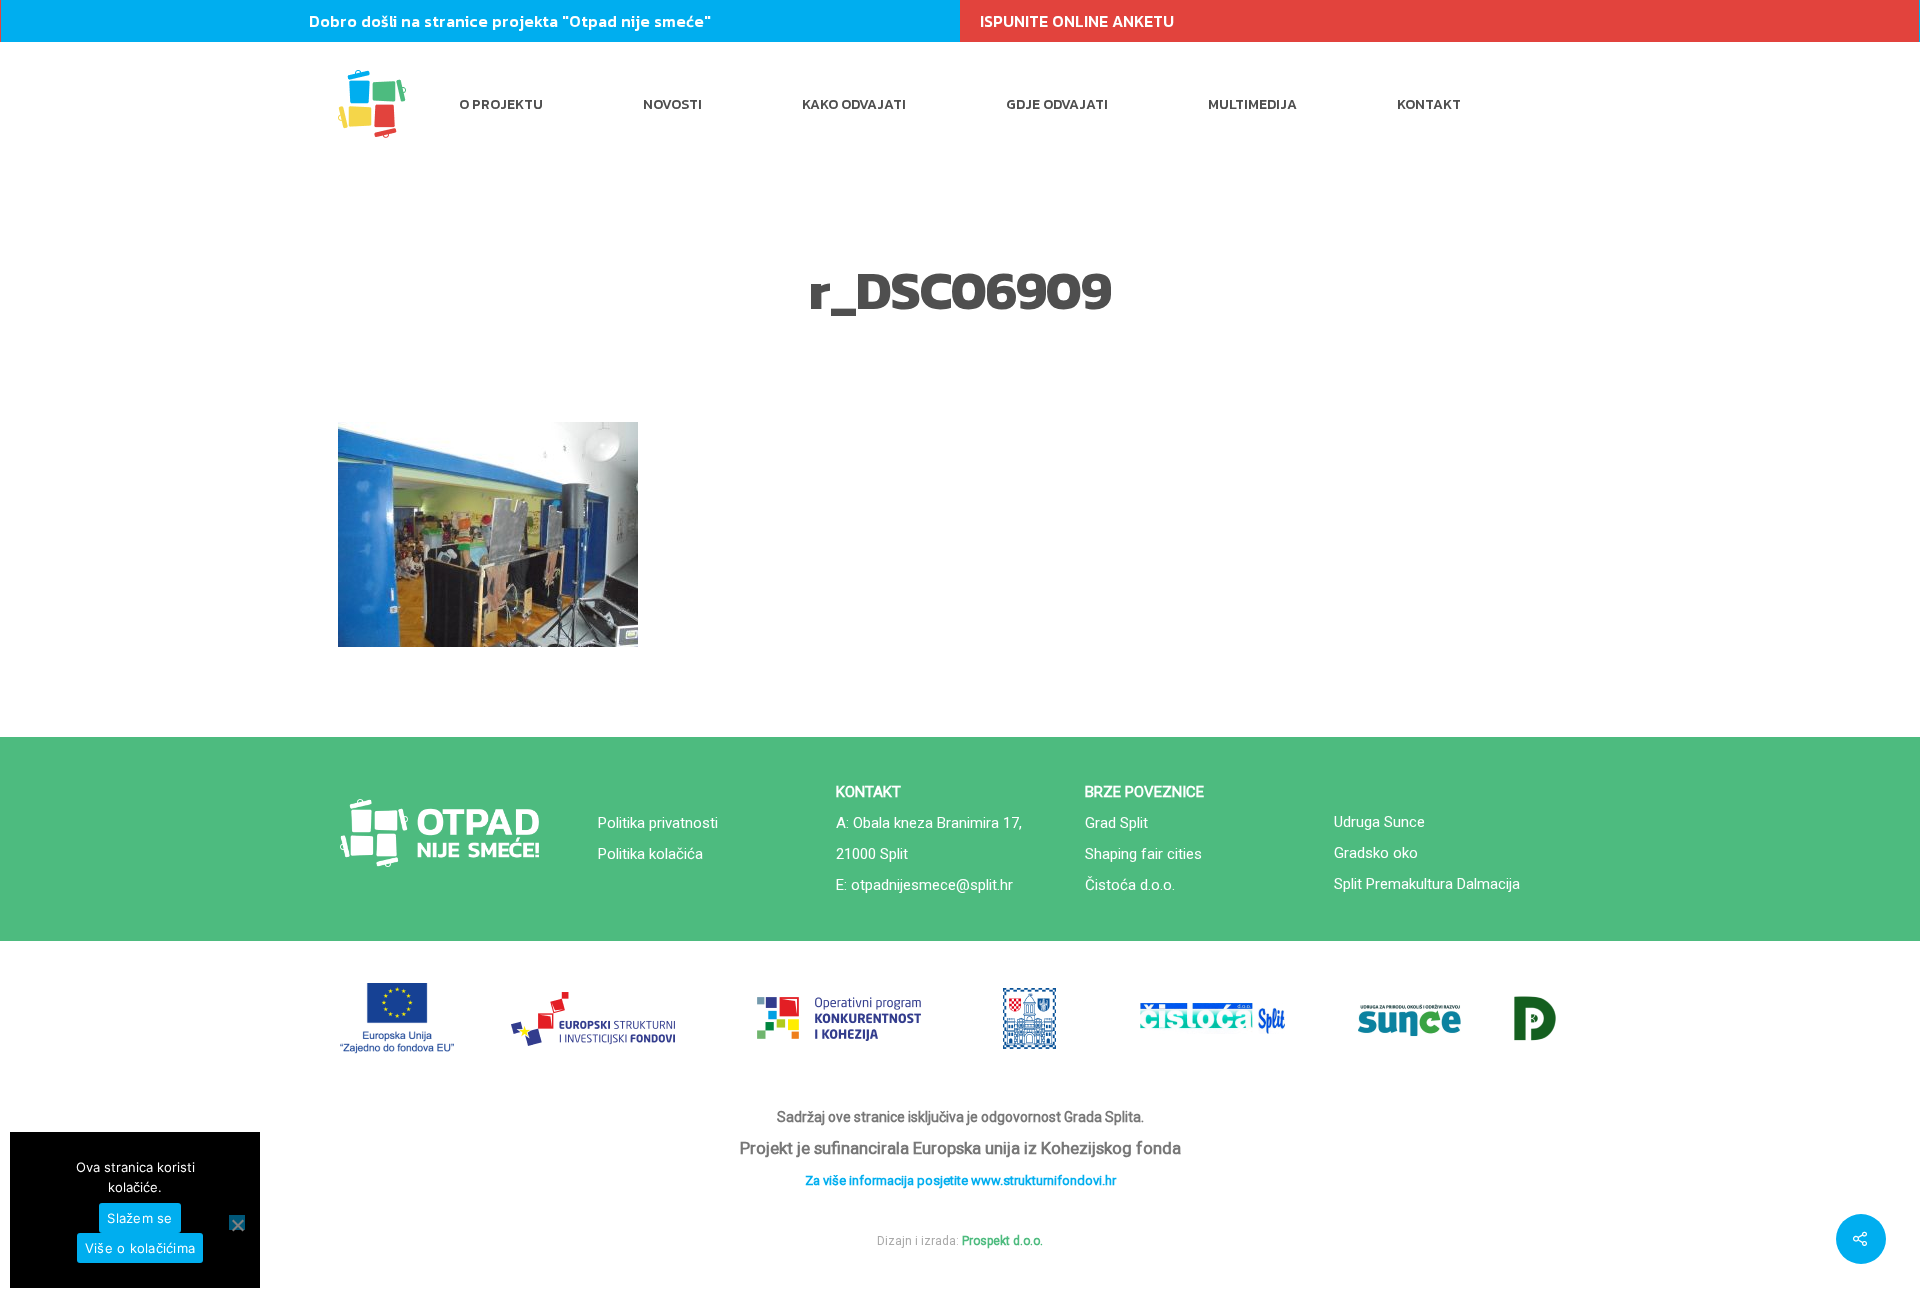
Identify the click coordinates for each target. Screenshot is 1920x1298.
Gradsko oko (1376, 853)
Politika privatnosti (658, 823)
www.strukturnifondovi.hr (1043, 1180)
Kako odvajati (854, 104)
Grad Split (1116, 823)
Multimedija (1252, 104)
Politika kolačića (650, 854)
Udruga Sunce (1379, 822)
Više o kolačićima (140, 1248)
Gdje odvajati (1057, 104)
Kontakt (1429, 104)
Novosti (672, 104)
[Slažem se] (237, 1222)
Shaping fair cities (1143, 854)
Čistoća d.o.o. (1130, 885)
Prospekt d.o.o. (1002, 1241)
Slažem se (139, 1218)
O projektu (501, 104)
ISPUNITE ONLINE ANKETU (1077, 21)
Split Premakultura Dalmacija (1427, 884)
